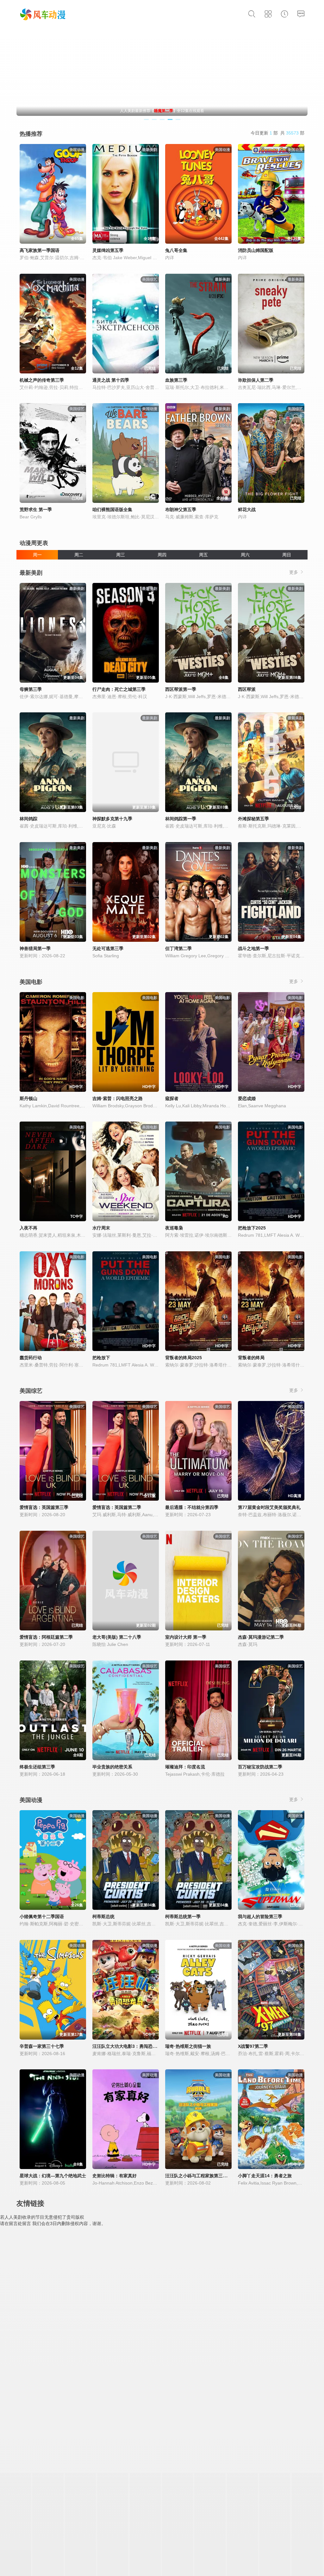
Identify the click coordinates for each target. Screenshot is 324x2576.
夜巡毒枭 (174, 1228)
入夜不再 (28, 1228)
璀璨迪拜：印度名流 (185, 1767)
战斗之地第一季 (253, 948)
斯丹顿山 (28, 1098)
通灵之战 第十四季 (111, 380)
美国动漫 (31, 1800)
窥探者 (172, 1098)
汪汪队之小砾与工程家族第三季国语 (201, 2176)
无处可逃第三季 (108, 948)
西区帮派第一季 (181, 689)
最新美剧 (31, 573)
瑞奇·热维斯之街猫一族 (188, 2046)
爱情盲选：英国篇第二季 (117, 1507)
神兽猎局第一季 (35, 948)
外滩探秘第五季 (253, 819)
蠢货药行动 (31, 1358)
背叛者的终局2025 (184, 1358)
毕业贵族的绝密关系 (112, 1767)
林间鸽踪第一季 (181, 819)
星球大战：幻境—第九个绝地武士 (53, 2176)
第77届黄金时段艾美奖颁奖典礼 (269, 1507)
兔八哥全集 (176, 250)
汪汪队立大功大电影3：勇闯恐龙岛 (127, 2046)
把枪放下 (101, 1358)
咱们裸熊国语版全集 (112, 510)
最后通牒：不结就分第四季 (192, 1507)
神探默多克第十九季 (112, 819)
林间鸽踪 (28, 819)
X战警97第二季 (253, 2046)
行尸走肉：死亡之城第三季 (119, 689)
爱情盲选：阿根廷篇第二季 (46, 1637)
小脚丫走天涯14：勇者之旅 (265, 2176)
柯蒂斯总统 (103, 1916)
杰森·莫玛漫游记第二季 (261, 1637)
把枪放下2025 (252, 1228)
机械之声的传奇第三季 (42, 380)
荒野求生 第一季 (36, 510)
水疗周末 (101, 1228)
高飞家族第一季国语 (40, 250)
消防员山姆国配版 (256, 250)
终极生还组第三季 (37, 1767)
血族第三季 (176, 380)
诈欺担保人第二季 (256, 380)
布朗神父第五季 (181, 510)
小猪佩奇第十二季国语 (42, 1916)
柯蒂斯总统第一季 (183, 1916)
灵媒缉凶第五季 (108, 250)
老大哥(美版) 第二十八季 (117, 1637)
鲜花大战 (247, 510)
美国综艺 (31, 1391)
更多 (294, 572)
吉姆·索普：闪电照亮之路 (118, 1098)
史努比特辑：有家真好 (115, 2176)
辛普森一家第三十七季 (42, 2046)
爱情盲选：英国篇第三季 (44, 1507)
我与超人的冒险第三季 (260, 1916)
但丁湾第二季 (178, 948)
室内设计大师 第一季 (186, 1637)
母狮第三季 (31, 689)
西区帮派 (247, 689)
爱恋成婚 (247, 1098)
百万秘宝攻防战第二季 (260, 1767)
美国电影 (31, 982)
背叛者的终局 (251, 1358)
